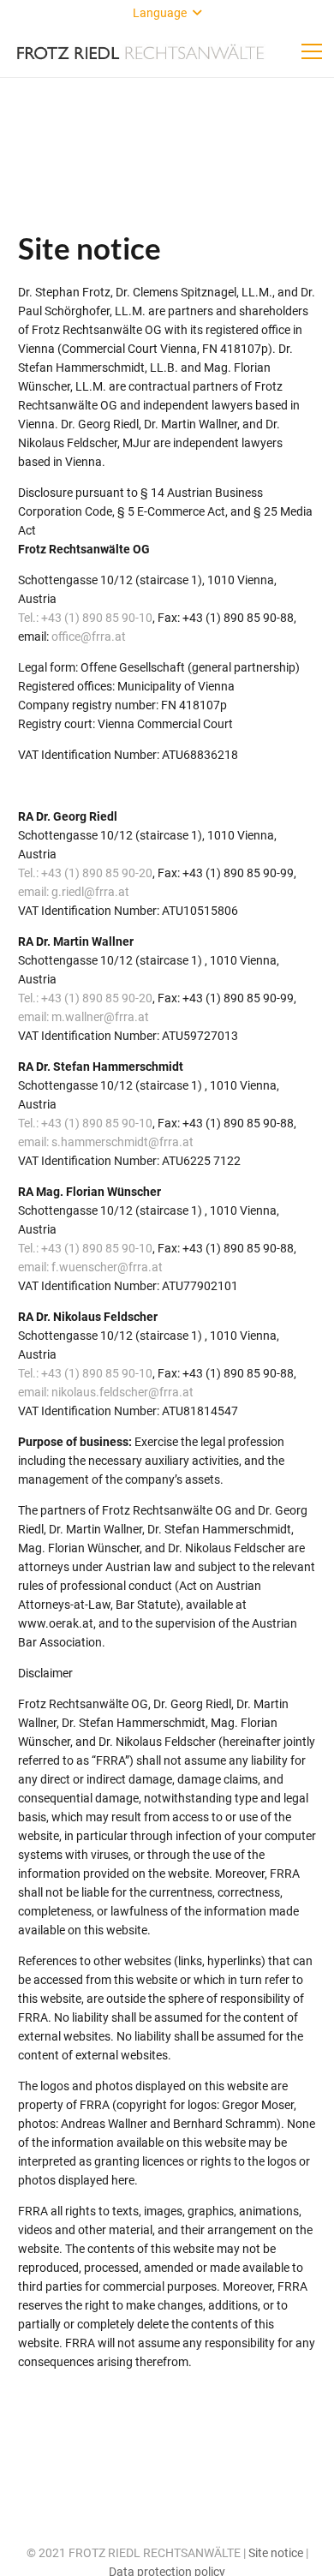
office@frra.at (89, 637)
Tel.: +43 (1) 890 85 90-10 (85, 618)
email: (35, 1392)
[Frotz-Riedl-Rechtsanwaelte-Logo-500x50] (140, 51)
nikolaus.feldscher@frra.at (122, 1392)
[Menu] (312, 51)
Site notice (276, 2553)
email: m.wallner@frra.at (83, 1017)
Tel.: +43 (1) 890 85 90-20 (85, 873)
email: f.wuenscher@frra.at (90, 1267)
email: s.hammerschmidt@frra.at (106, 1142)
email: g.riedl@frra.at (74, 892)
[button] (167, 13)
